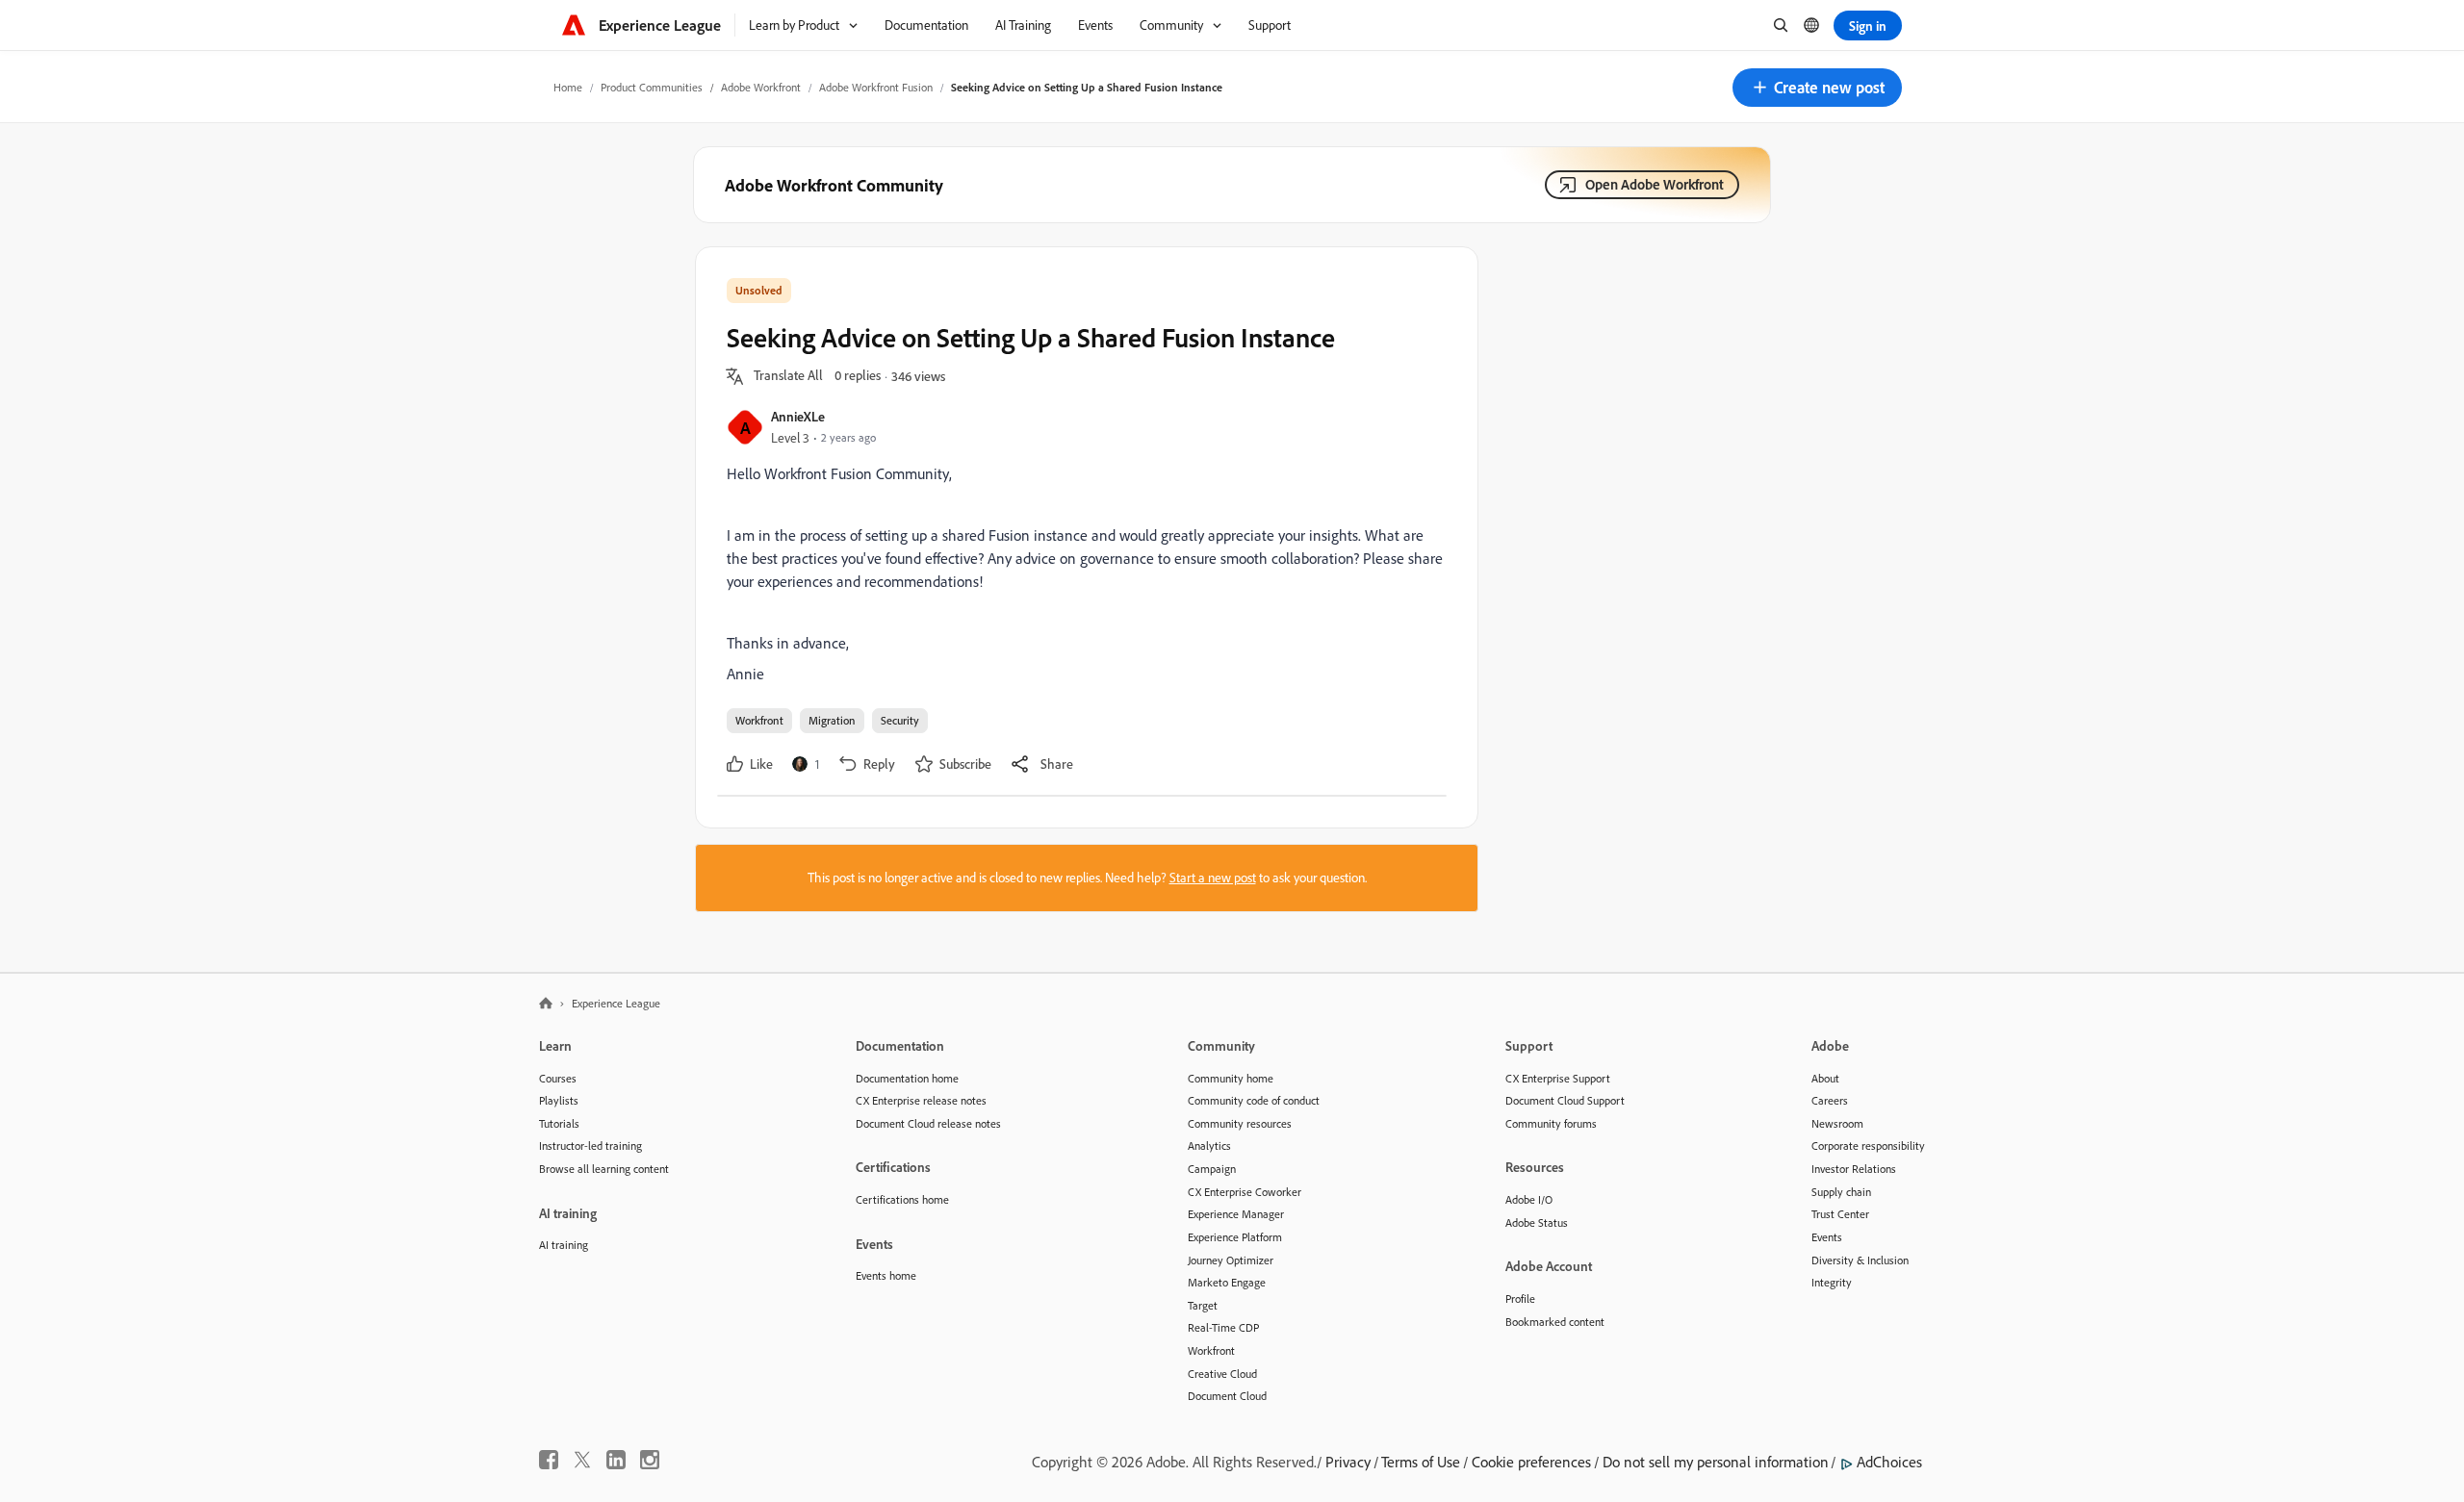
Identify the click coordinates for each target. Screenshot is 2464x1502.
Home (568, 87)
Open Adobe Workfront (1655, 184)
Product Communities (652, 87)
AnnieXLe (798, 416)
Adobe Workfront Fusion (876, 87)
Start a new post (1213, 878)
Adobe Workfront (761, 87)
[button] (1817, 88)
